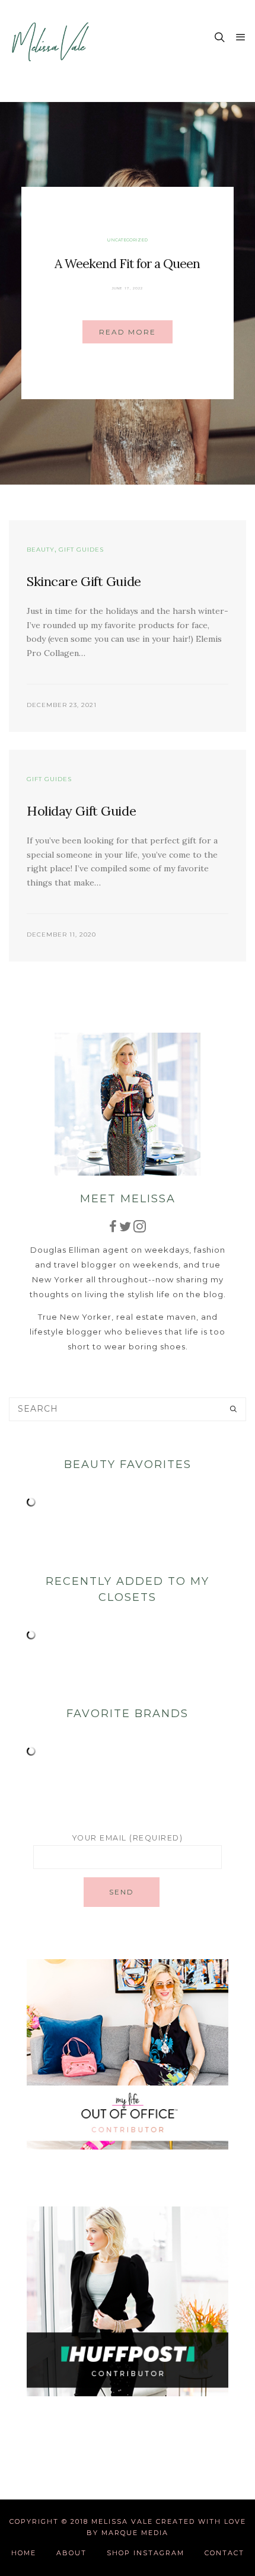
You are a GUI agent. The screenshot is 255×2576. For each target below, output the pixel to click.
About (71, 2553)
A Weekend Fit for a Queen (127, 264)
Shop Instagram (146, 2553)
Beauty (41, 550)
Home (24, 2553)
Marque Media (135, 2533)
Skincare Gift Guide (84, 581)
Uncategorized (127, 240)
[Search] (233, 1409)
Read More (128, 332)
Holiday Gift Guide (81, 811)
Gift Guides (81, 550)
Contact (224, 2553)
